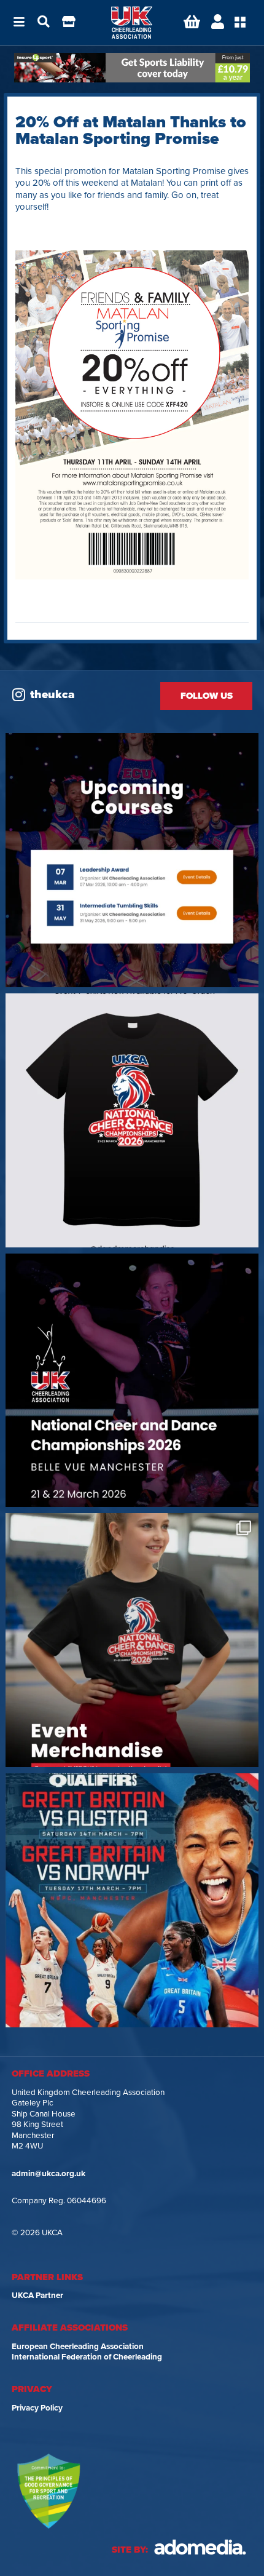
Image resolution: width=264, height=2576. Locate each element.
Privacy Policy (37, 2408)
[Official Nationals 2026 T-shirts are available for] (132, 1120)
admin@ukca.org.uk (49, 2174)
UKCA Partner (37, 2296)
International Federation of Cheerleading (87, 2357)
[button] (19, 23)
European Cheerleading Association (78, 2347)
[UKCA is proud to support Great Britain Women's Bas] (132, 1900)
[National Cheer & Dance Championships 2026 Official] (132, 1640)
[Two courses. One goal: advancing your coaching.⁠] (132, 860)
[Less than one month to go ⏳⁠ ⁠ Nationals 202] (132, 1381)
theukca (52, 694)
